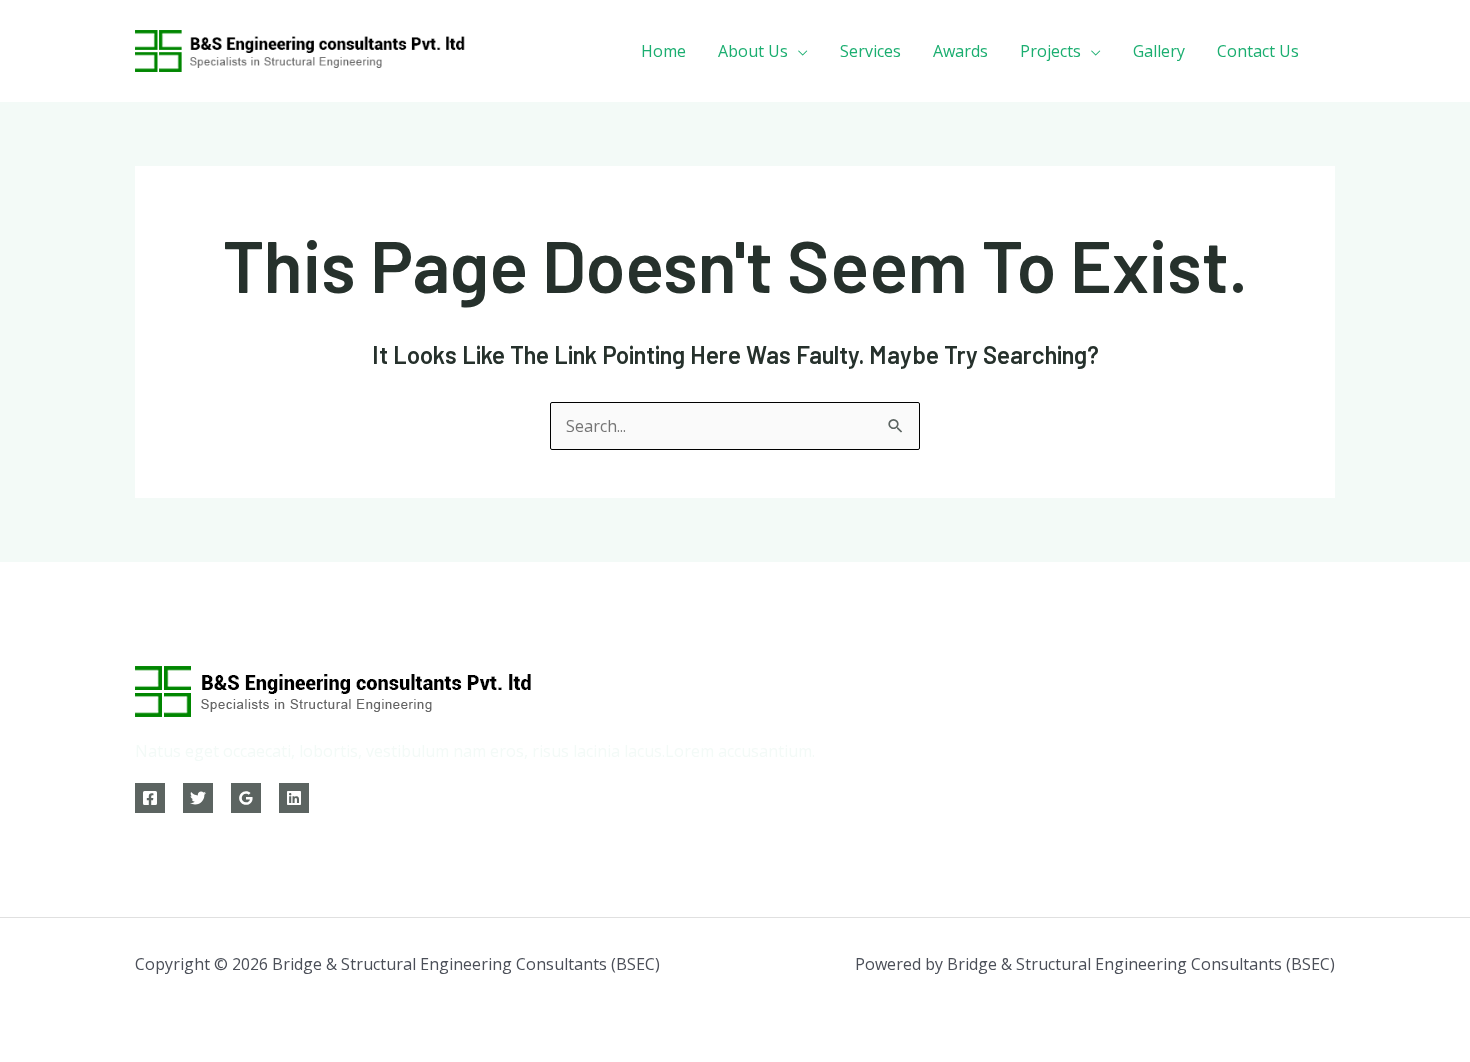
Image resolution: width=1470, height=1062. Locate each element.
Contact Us (1258, 51)
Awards (960, 51)
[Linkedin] (294, 798)
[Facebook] (150, 798)
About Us (753, 51)
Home (663, 51)
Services (870, 51)
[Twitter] (198, 798)
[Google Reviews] (246, 798)
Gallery (1159, 51)
